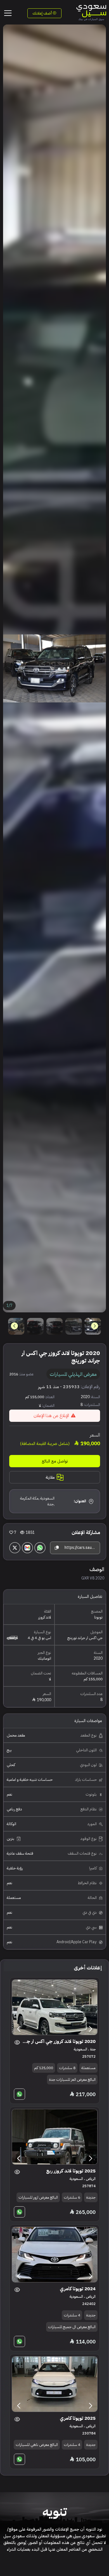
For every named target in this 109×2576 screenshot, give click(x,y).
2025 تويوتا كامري (78, 2418)
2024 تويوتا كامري (78, 2289)
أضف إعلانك (42, 13)
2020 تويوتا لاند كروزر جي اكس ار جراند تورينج (59, 2041)
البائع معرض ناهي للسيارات (37, 2445)
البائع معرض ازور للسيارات (38, 2197)
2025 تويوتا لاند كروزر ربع (71, 2171)
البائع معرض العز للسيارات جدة (72, 2080)
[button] (14, 1326)
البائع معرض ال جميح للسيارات (72, 2327)
